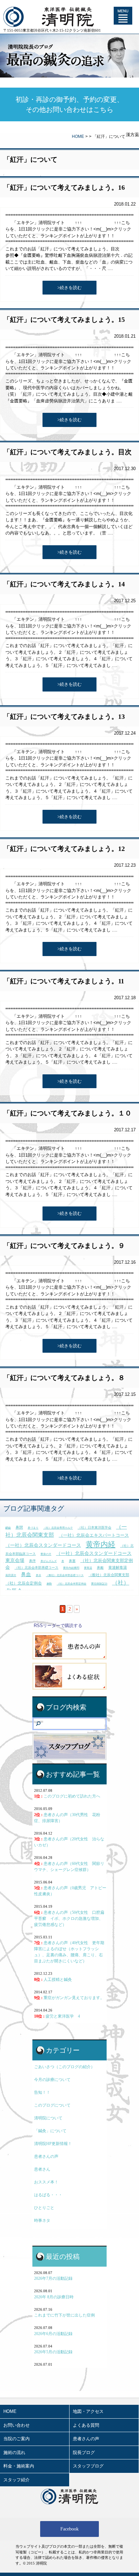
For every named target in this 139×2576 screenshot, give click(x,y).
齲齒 (8, 1528)
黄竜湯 (88, 1568)
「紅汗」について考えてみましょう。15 (64, 319)
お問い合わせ (17, 2425)
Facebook (69, 2529)
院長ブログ (84, 2452)
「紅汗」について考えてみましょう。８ (64, 1378)
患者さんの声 (46, 2156)
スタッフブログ (88, 2466)
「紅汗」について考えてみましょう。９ (64, 1246)
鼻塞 (72, 1561)
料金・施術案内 (19, 2466)
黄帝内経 (101, 1544)
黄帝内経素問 (71, 1568)
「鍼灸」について (50, 2131)
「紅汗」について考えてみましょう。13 (64, 716)
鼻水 (38, 1575)
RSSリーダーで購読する (58, 1626)
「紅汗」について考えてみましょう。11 (64, 981)
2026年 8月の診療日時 (54, 2297)
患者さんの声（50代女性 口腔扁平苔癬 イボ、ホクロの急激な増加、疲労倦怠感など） (69, 1919)
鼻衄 (100, 1568)
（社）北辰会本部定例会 (72, 1584)
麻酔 (49, 1584)
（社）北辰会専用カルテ (58, 1528)
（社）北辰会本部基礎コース (36, 1568)
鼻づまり (33, 1528)
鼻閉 (19, 1527)
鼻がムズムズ (49, 1561)
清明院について (48, 2118)
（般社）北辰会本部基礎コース (65, 1575)
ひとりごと (44, 2208)
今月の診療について (52, 2080)
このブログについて (52, 2105)
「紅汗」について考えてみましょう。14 (64, 584)
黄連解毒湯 (118, 1567)
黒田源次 (11, 1575)
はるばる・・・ (48, 2195)
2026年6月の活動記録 (53, 2334)
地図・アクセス (88, 2411)
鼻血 (26, 1574)
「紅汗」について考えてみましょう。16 (64, 187)
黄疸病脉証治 (99, 1584)
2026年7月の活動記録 (53, 2278)
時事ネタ (42, 2220)
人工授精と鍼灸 (53, 1980)
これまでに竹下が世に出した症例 (64, 2315)
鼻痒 (32, 1561)
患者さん (42, 2169)
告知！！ (42, 2092)
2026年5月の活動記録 (53, 2352)
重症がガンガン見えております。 (69, 1998)
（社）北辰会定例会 (24, 1583)
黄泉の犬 (46, 1554)
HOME (78, 136)
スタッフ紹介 (17, 2480)
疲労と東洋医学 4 (57, 2016)
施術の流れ (14, 2452)
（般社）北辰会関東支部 (109, 1575)
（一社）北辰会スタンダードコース (43, 1545)
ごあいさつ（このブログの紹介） (64, 2067)
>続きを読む (69, 288)
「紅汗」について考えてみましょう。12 (64, 849)
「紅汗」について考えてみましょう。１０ (67, 1113)
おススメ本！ (46, 2182)
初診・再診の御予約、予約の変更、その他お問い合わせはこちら (69, 104)
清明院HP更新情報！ (53, 2144)
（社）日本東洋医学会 (94, 1527)
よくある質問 (86, 2425)
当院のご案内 (17, 2439)
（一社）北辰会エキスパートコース (94, 1535)
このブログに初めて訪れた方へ (67, 1796)
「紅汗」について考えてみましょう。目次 (67, 452)
